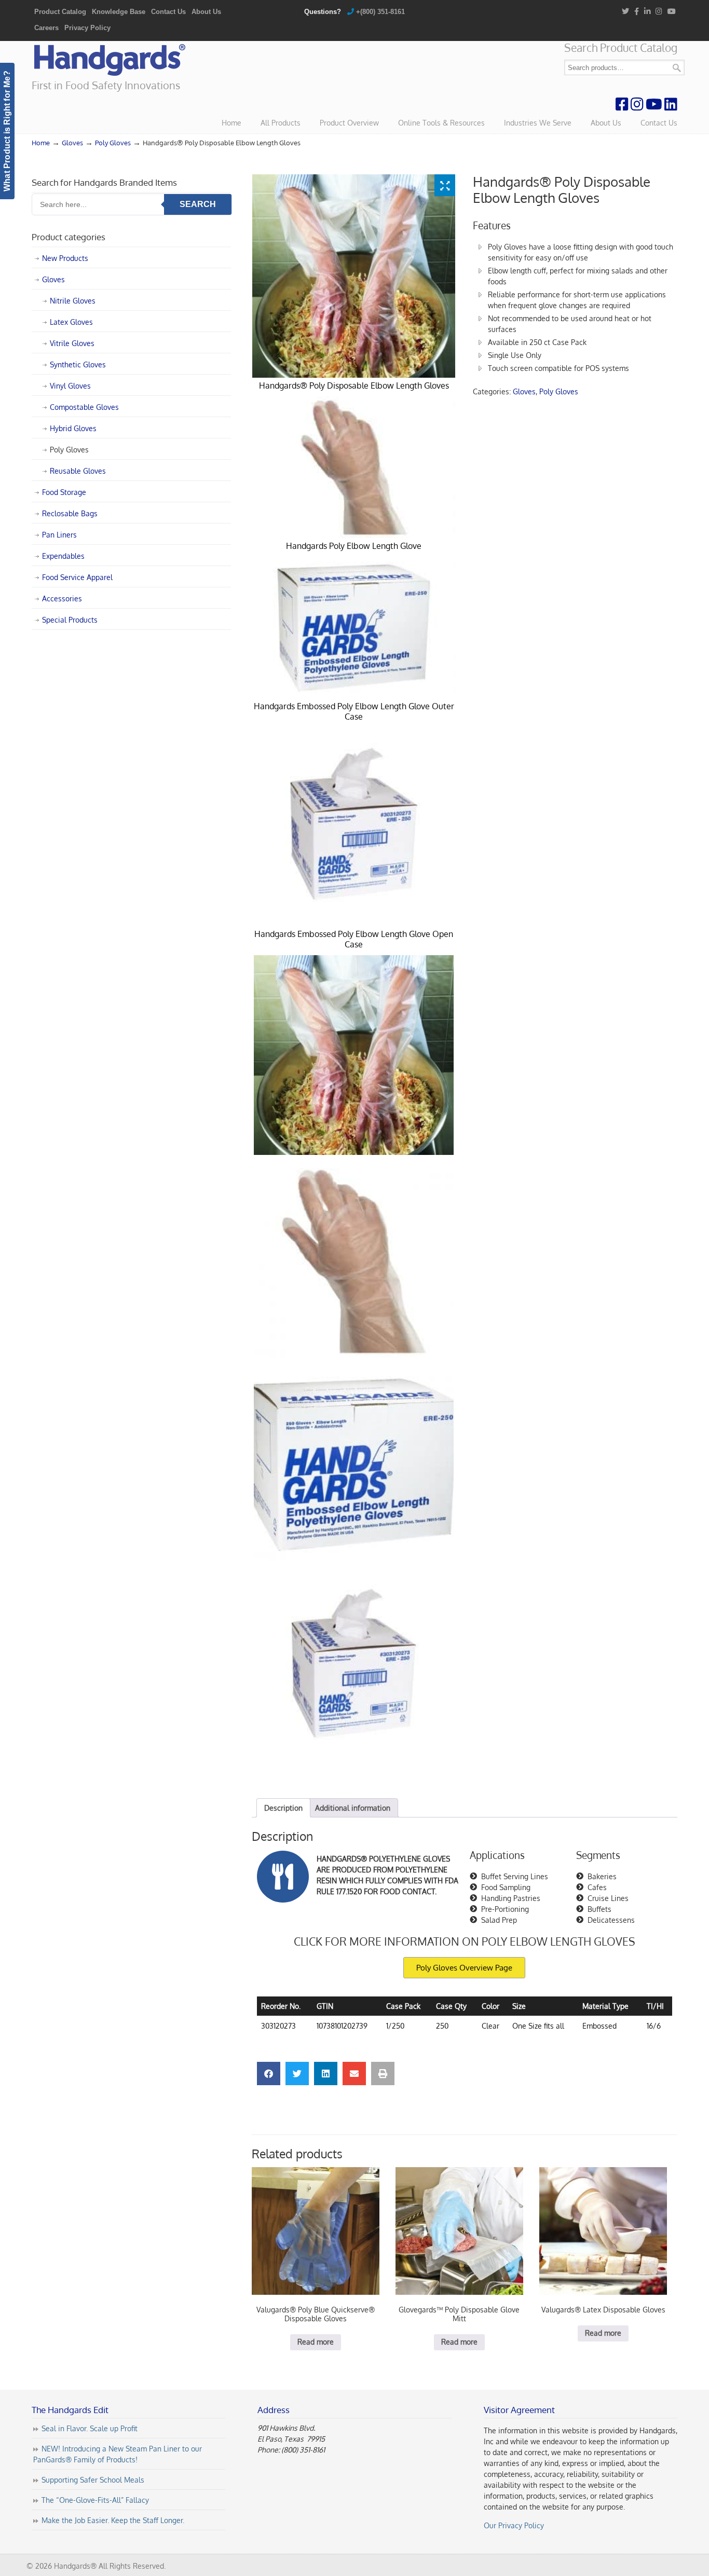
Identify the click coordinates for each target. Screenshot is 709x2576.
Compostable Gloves (84, 407)
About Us (206, 12)
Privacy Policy (87, 28)
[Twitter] (625, 12)
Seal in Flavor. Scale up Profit (90, 2428)
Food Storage (64, 492)
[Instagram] (659, 12)
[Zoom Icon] (445, 185)
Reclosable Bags (70, 513)
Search (677, 68)
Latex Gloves (71, 322)
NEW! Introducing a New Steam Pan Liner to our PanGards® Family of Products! (118, 2454)
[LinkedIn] (647, 12)
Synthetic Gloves (78, 364)
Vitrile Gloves (72, 343)
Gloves (72, 143)
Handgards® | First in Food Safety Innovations (110, 60)
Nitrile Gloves (73, 301)
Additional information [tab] (353, 1808)
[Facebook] (637, 12)
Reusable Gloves (78, 471)
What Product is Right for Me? (7, 131)
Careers (46, 28)
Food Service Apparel (77, 577)
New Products (65, 258)
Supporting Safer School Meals (93, 2480)
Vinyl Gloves (70, 386)
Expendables (63, 556)
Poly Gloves (113, 143)
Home (41, 143)
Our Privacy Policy (514, 2525)
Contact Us (168, 12)
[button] (269, 2074)
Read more (316, 2342)
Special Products (70, 620)
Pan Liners (59, 535)
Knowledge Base (119, 12)
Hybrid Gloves (73, 428)
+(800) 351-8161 (380, 12)
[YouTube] (672, 12)
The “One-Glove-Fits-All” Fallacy (95, 2500)
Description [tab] (283, 1808)
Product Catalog (60, 12)
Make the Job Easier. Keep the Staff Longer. (113, 2520)
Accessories (62, 598)
